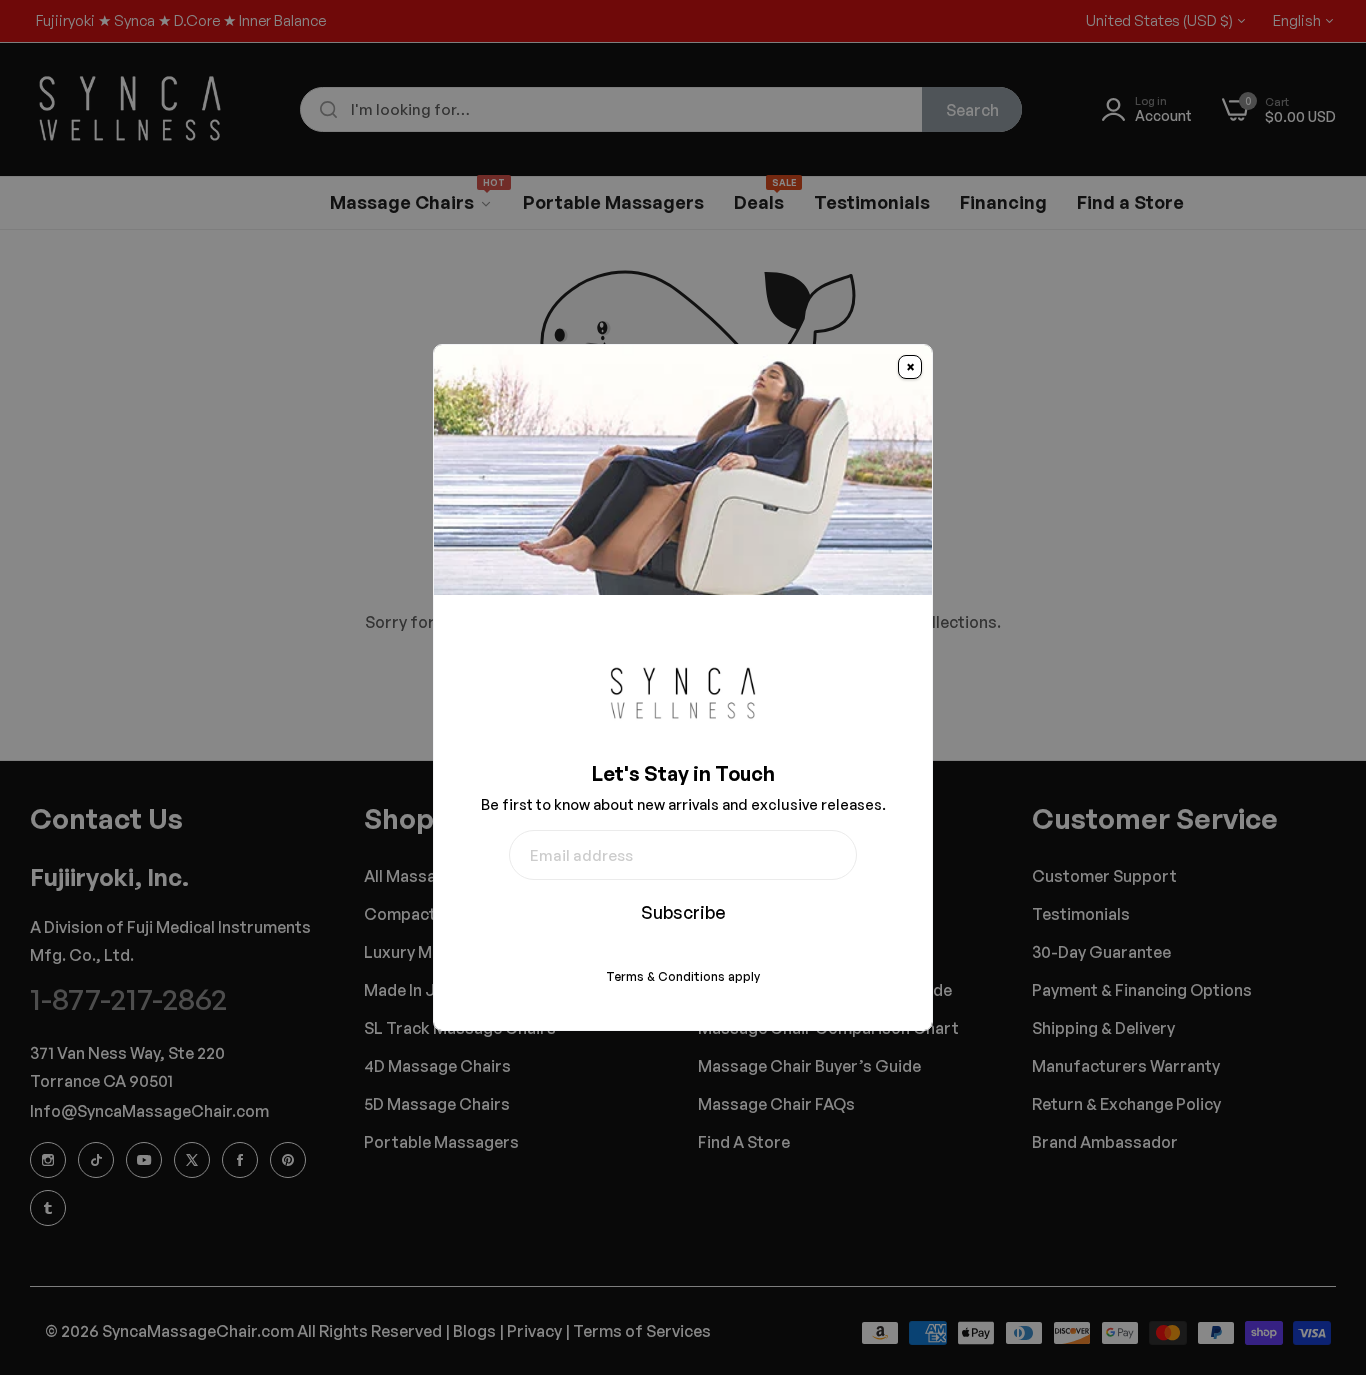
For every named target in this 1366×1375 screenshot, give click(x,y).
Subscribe (683, 912)
